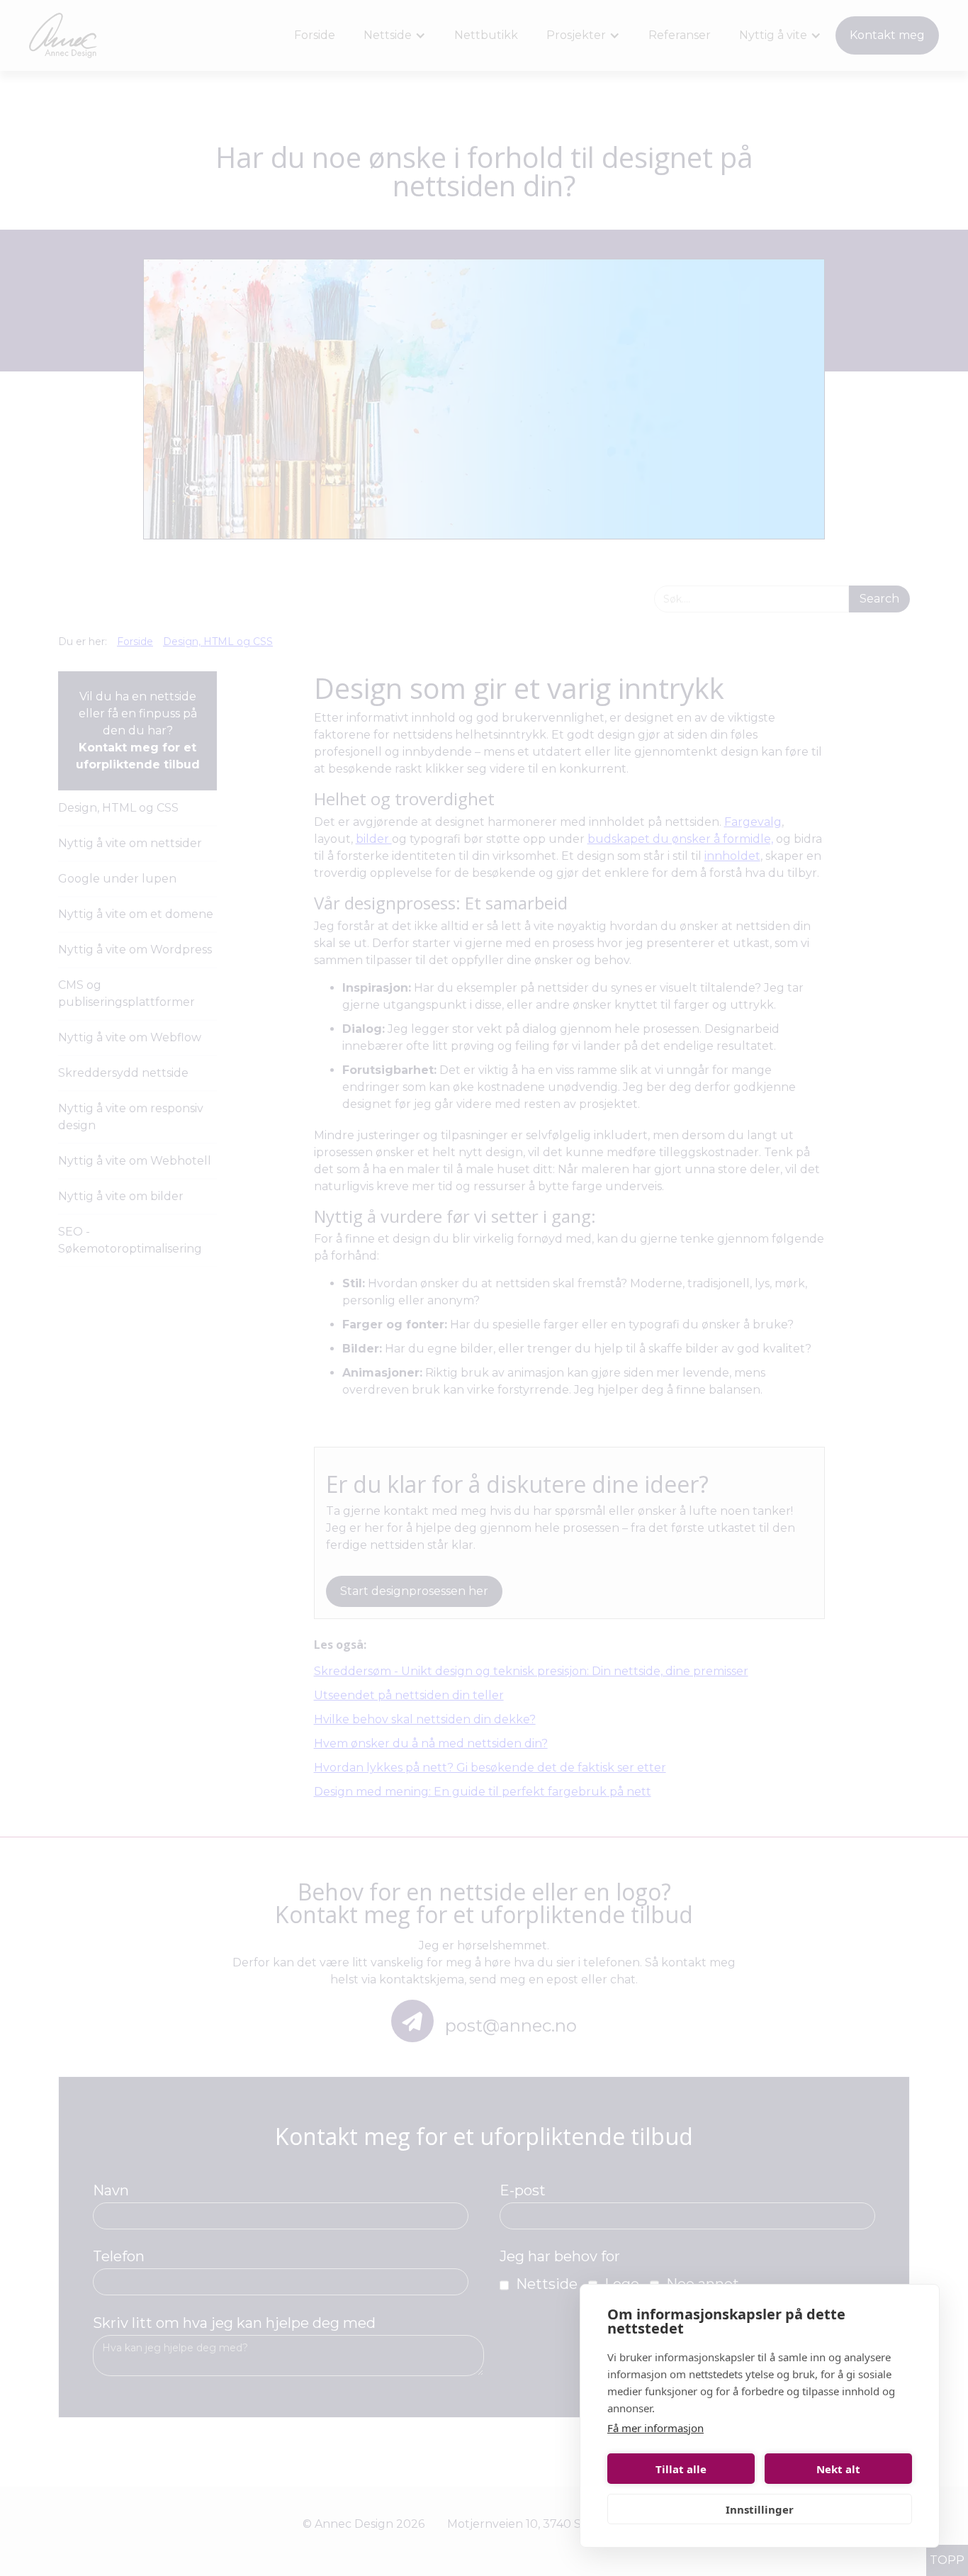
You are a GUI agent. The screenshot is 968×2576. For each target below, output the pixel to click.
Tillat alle (681, 2469)
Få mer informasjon (655, 2428)
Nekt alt (838, 2469)
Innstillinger (760, 2509)
